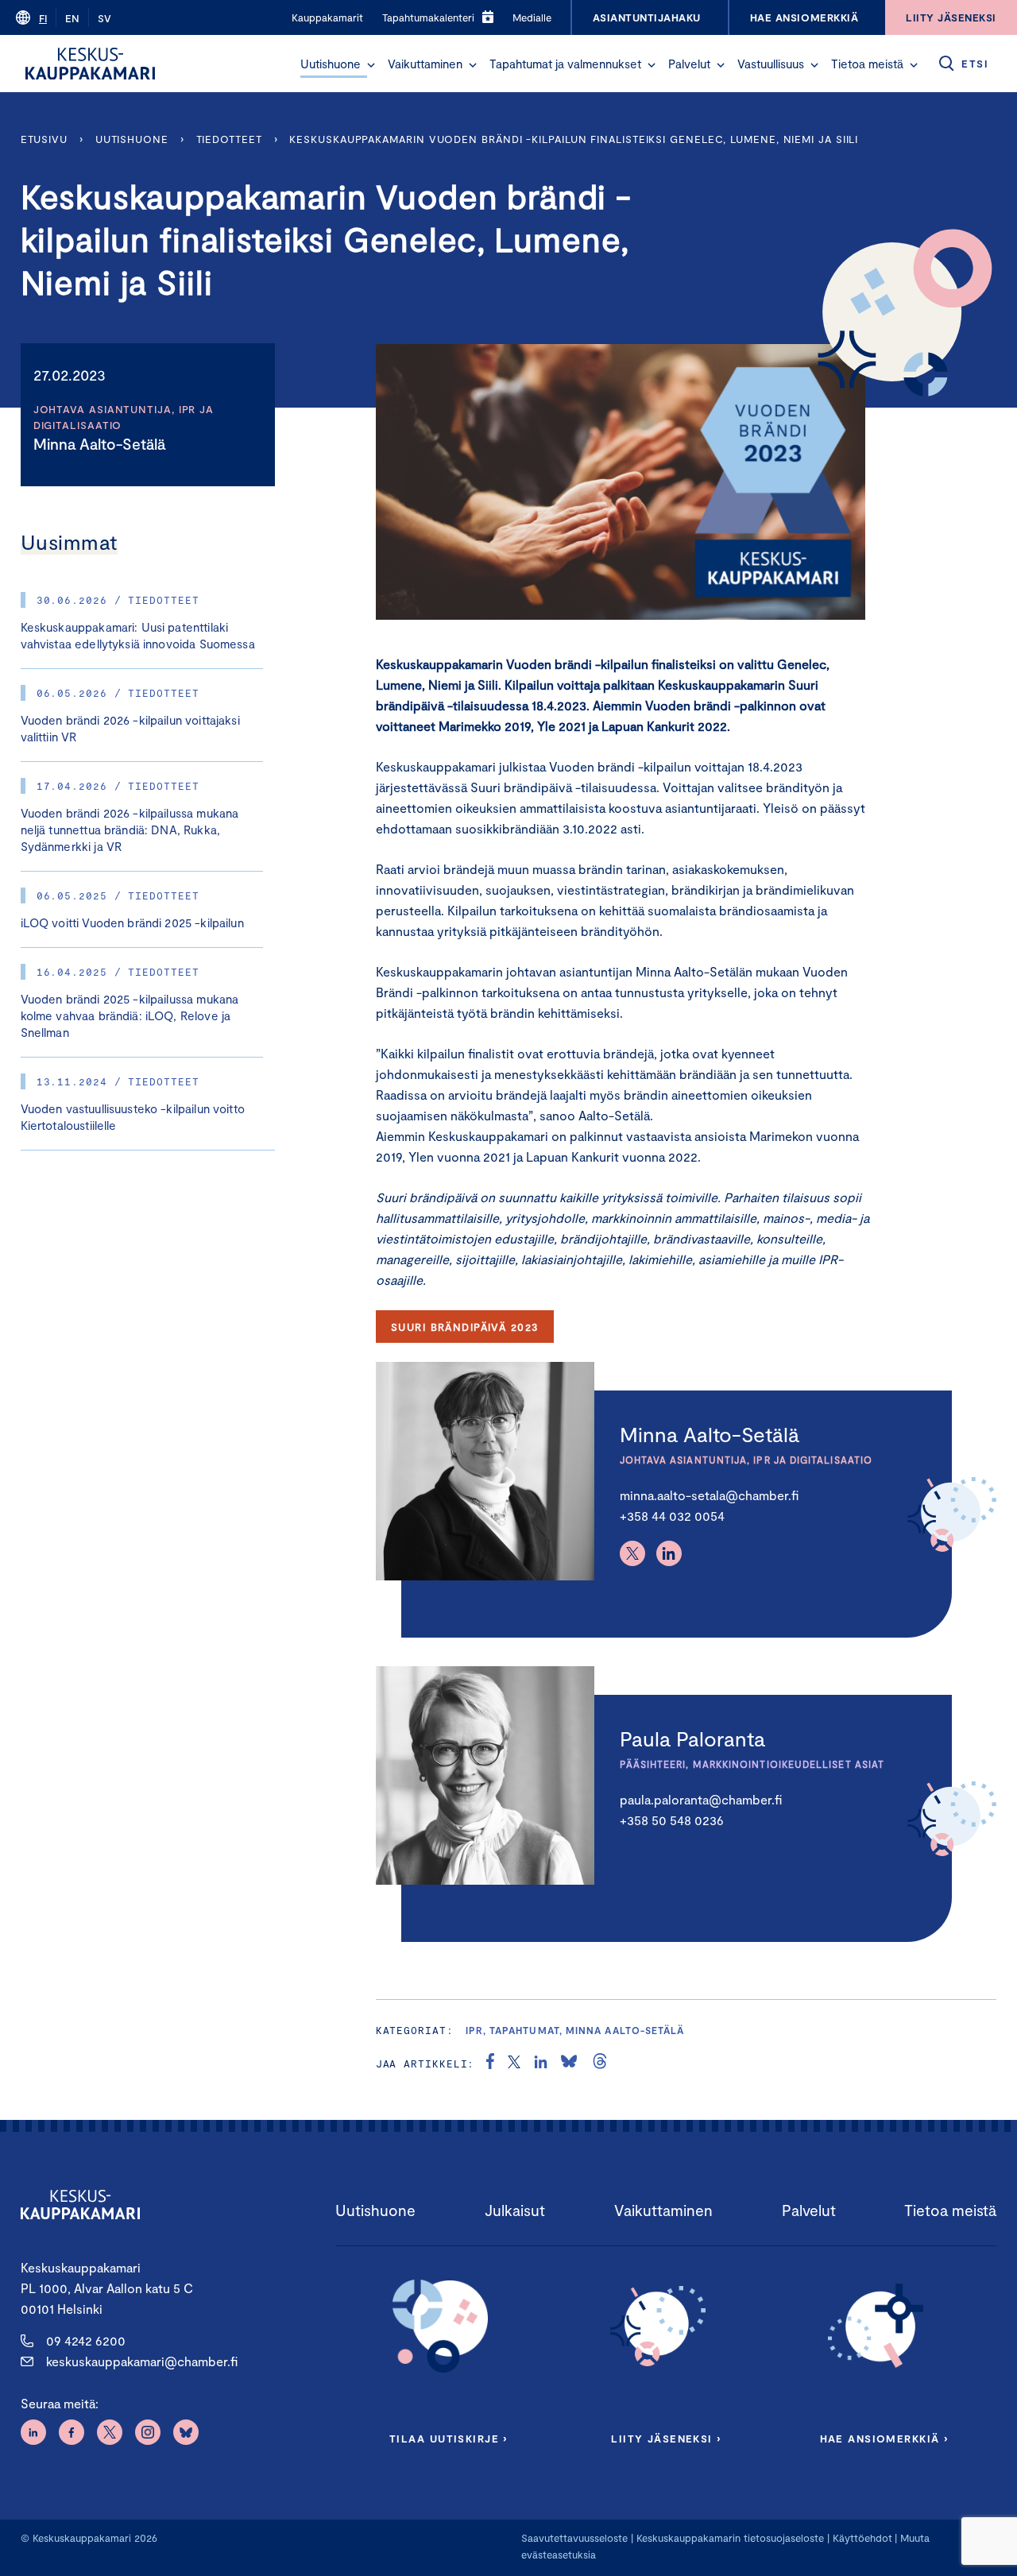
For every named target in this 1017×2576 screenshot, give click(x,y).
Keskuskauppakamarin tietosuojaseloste (729, 2538)
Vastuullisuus (771, 64)
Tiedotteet (229, 139)
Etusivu (44, 139)
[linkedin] (541, 2064)
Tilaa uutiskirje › (449, 2439)
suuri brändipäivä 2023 (464, 1327)
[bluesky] (569, 2064)
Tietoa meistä (867, 64)
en (72, 18)
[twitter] (514, 2064)
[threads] (600, 2064)
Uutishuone (331, 64)
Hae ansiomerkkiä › (884, 2439)
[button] (371, 65)
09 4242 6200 (86, 2340)
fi (43, 18)
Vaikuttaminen (425, 64)
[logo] (90, 64)
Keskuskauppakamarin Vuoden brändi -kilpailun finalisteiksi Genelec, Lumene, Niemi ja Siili (574, 139)
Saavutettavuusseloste (574, 2538)
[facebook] (490, 2064)
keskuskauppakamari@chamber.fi (142, 2361)
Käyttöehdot (862, 2538)
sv (104, 18)
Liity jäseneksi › (666, 2439)
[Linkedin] (669, 1553)
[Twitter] (632, 1553)
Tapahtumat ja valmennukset (565, 64)
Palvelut (689, 64)
